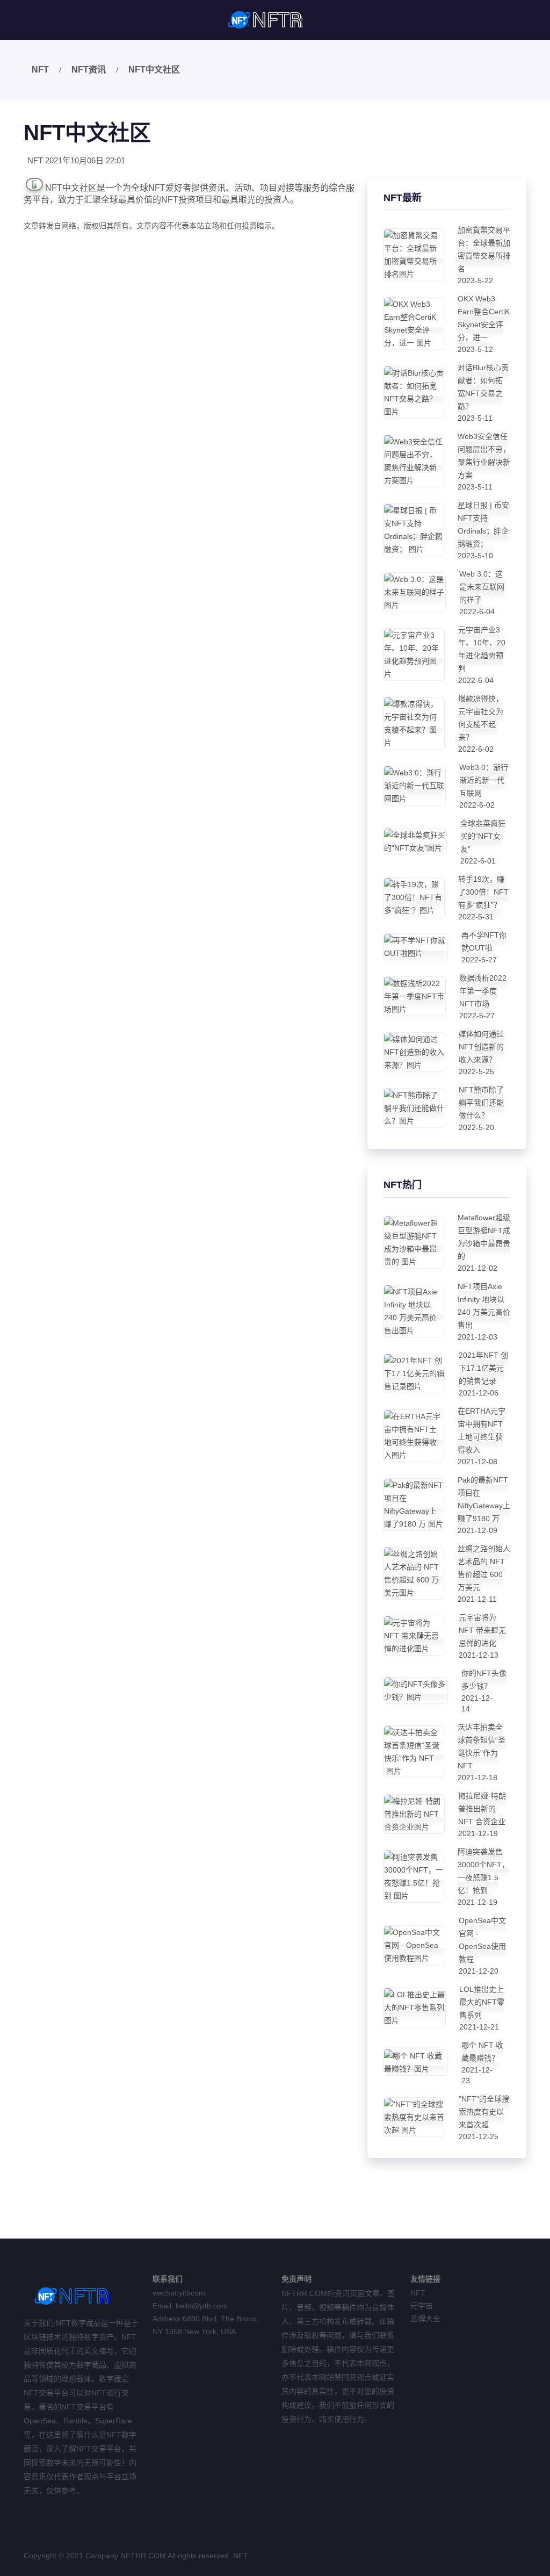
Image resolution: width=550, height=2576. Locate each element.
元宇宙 (422, 2306)
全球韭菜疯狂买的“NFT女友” (483, 836)
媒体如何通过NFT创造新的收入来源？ (481, 1047)
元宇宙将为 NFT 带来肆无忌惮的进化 (482, 1630)
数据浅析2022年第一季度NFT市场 (483, 991)
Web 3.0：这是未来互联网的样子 (482, 587)
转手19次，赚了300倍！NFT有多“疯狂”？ (483, 892)
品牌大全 (425, 2319)
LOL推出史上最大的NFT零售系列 (482, 2002)
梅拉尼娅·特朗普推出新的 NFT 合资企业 (482, 1809)
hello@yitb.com (202, 2306)
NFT (40, 70)
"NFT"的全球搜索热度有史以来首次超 (484, 2112)
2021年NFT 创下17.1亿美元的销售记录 (483, 1368)
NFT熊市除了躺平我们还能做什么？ (481, 1103)
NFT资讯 (89, 70)
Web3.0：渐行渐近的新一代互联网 (484, 780)
